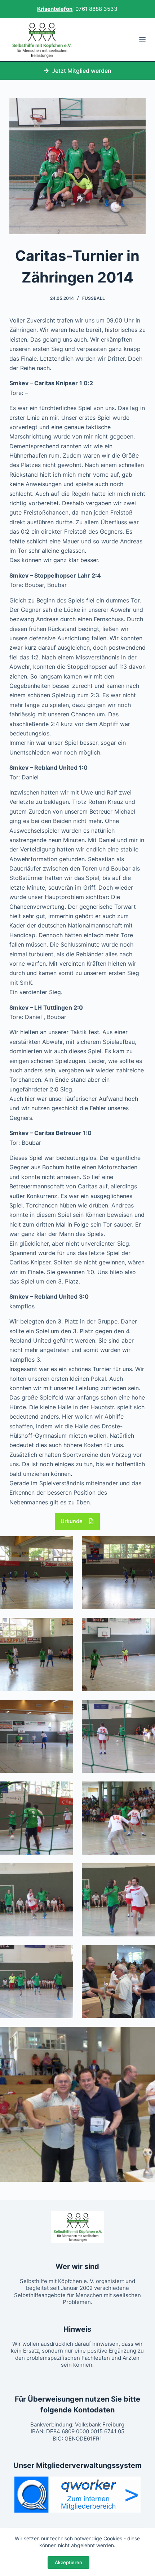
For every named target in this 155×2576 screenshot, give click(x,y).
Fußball (94, 298)
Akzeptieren (68, 2562)
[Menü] (142, 40)
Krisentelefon (55, 9)
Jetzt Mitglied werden (82, 71)
